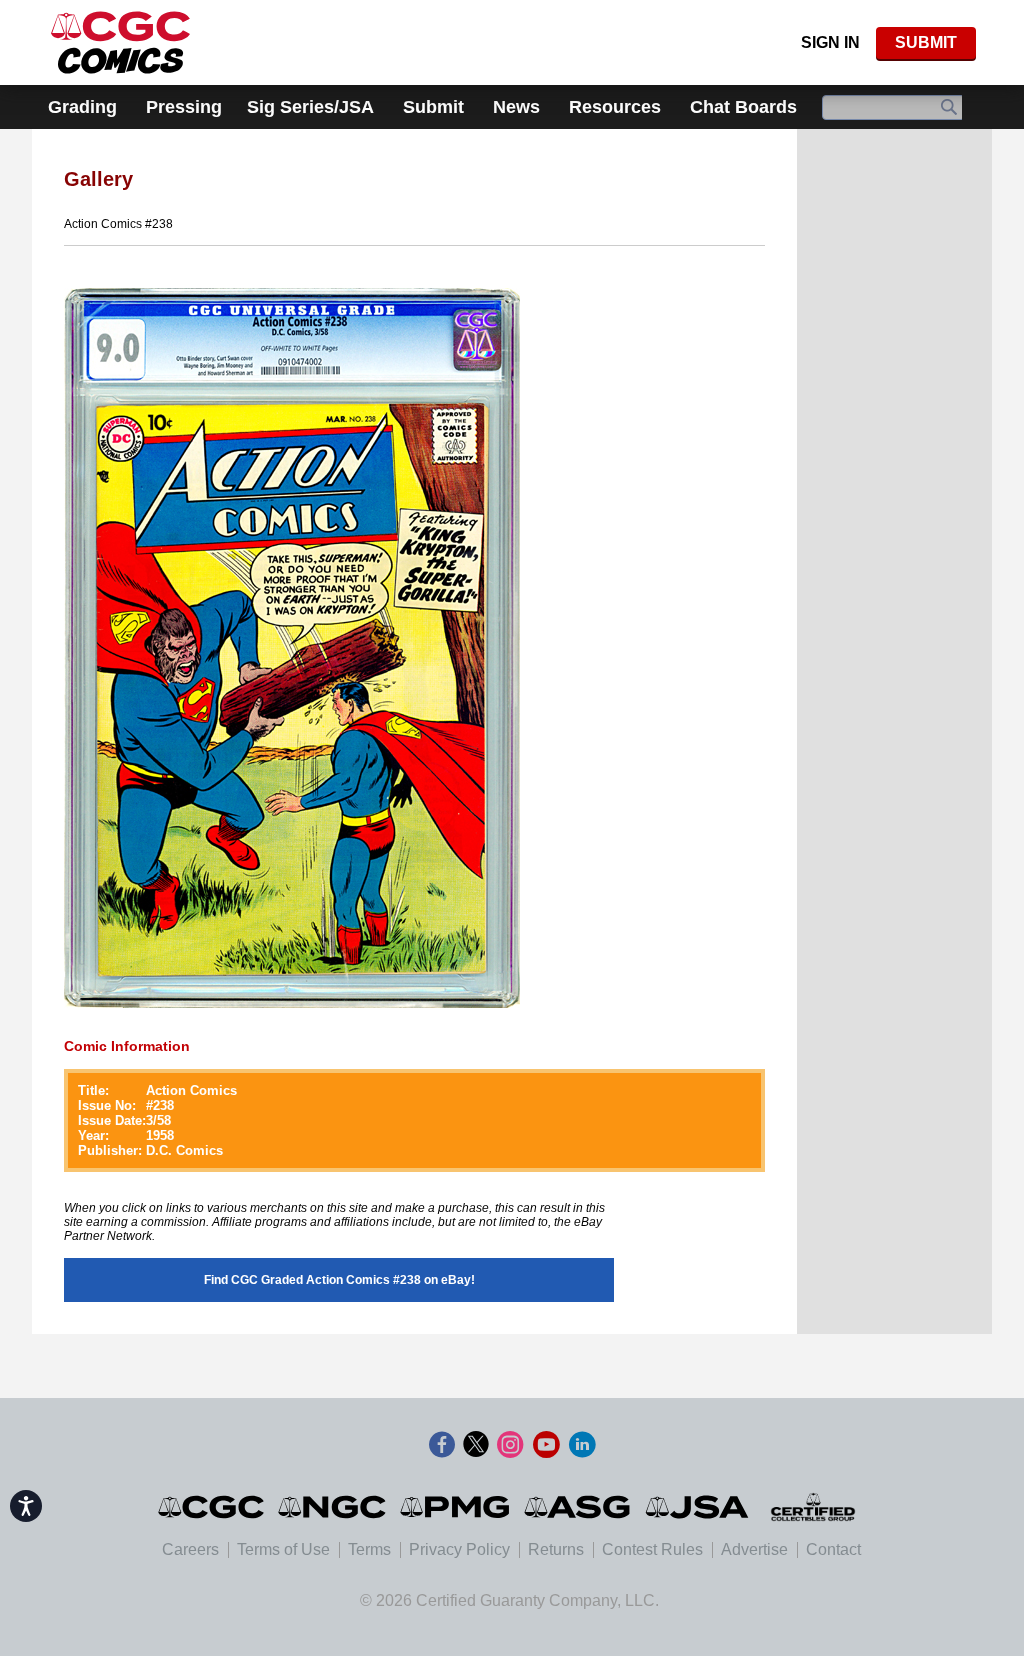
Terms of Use (283, 1549)
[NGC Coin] (120, 42)
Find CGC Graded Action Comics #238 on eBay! (339, 1280)
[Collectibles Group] (812, 1507)
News (516, 107)
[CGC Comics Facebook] (442, 1445)
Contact (833, 1549)
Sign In (830, 42)
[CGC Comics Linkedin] (582, 1445)
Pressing (184, 107)
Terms (369, 1549)
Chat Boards (743, 107)
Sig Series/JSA (310, 107)
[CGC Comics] (212, 1507)
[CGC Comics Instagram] (510, 1445)
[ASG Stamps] (578, 1507)
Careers (190, 1549)
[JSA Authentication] (697, 1507)
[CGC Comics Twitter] (476, 1445)
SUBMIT (926, 42)
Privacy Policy (459, 1549)
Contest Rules (652, 1549)
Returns (556, 1549)
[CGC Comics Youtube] (546, 1445)
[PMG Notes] (456, 1507)
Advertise (754, 1549)
